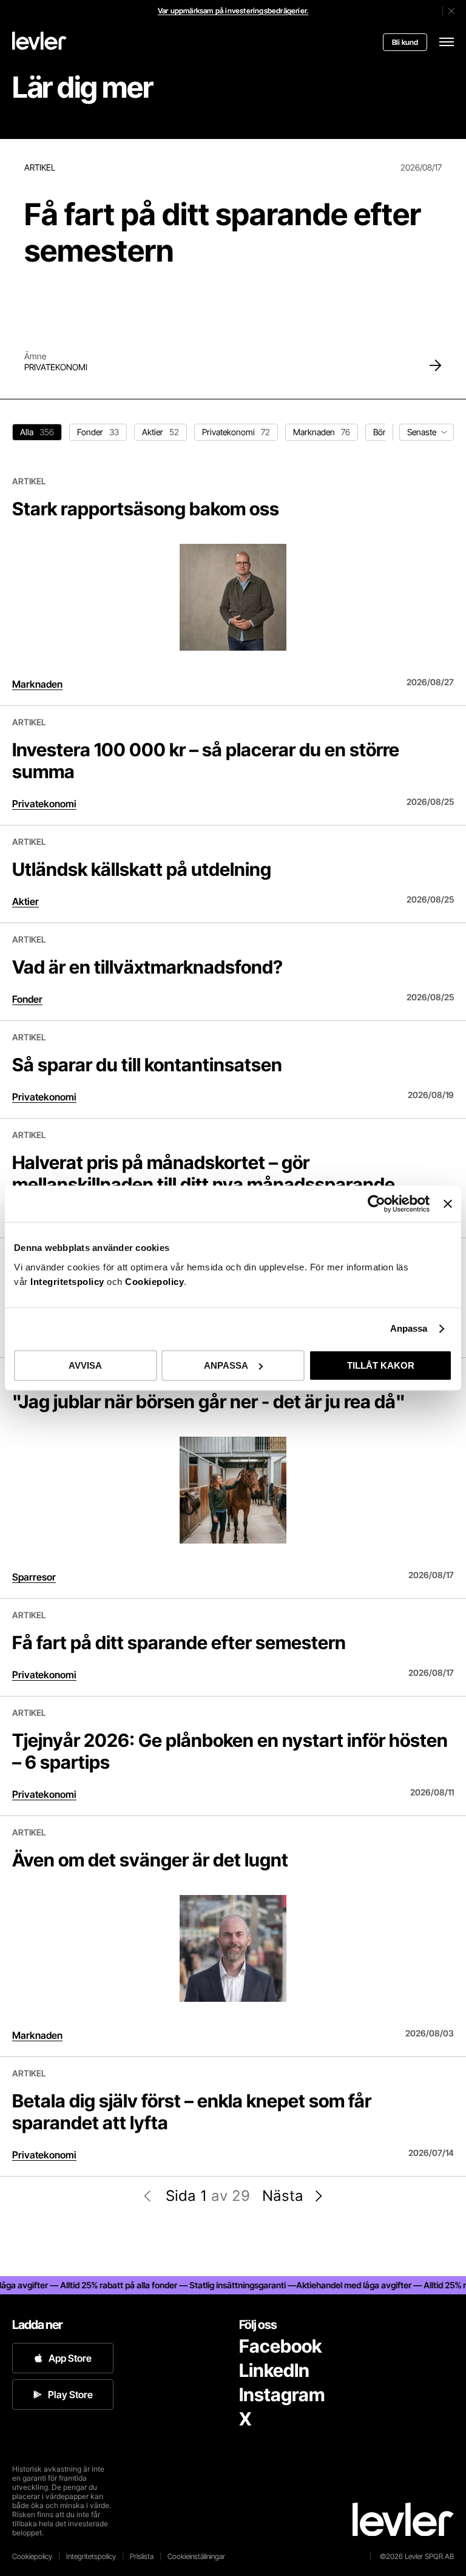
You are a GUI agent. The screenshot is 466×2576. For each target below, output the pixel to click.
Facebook (280, 2346)
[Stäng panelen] (448, 1204)
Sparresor (34, 1577)
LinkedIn (274, 2370)
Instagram (282, 2395)
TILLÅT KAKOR (381, 1365)
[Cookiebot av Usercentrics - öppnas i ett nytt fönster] (377, 1204)
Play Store (70, 2395)
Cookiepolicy (154, 1282)
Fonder (27, 999)
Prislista (142, 2556)
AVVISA (85, 1365)
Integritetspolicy (69, 1282)
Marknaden (37, 684)
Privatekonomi (56, 367)
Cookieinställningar (196, 2556)
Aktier (25, 901)
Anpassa (409, 1328)
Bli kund (405, 42)
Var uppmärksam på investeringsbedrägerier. (233, 11)
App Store (70, 2358)
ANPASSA (226, 1365)
